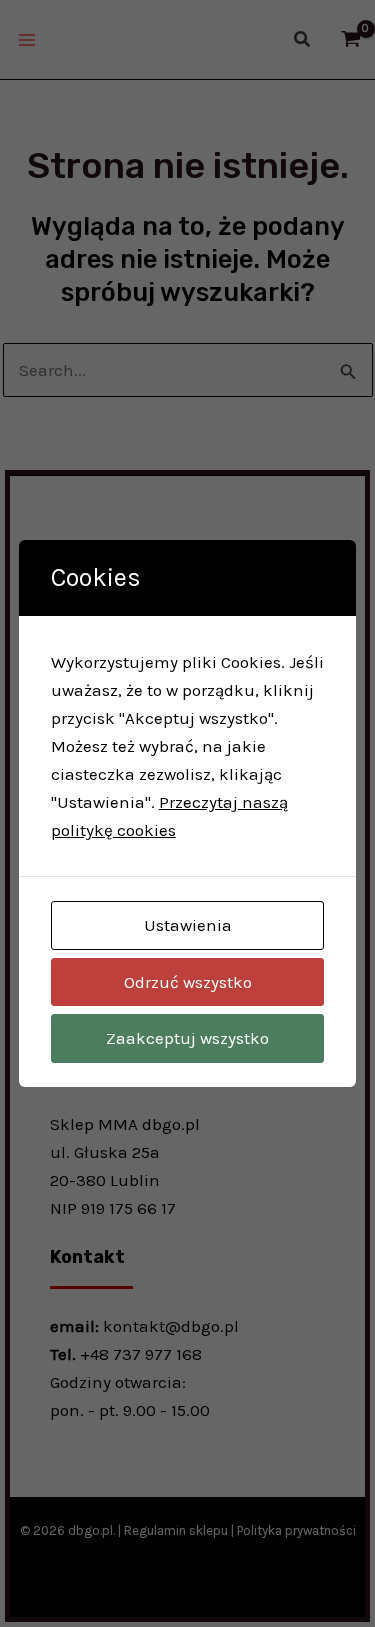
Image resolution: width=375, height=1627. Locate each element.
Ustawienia (188, 925)
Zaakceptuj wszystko (187, 1038)
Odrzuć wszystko (188, 982)
